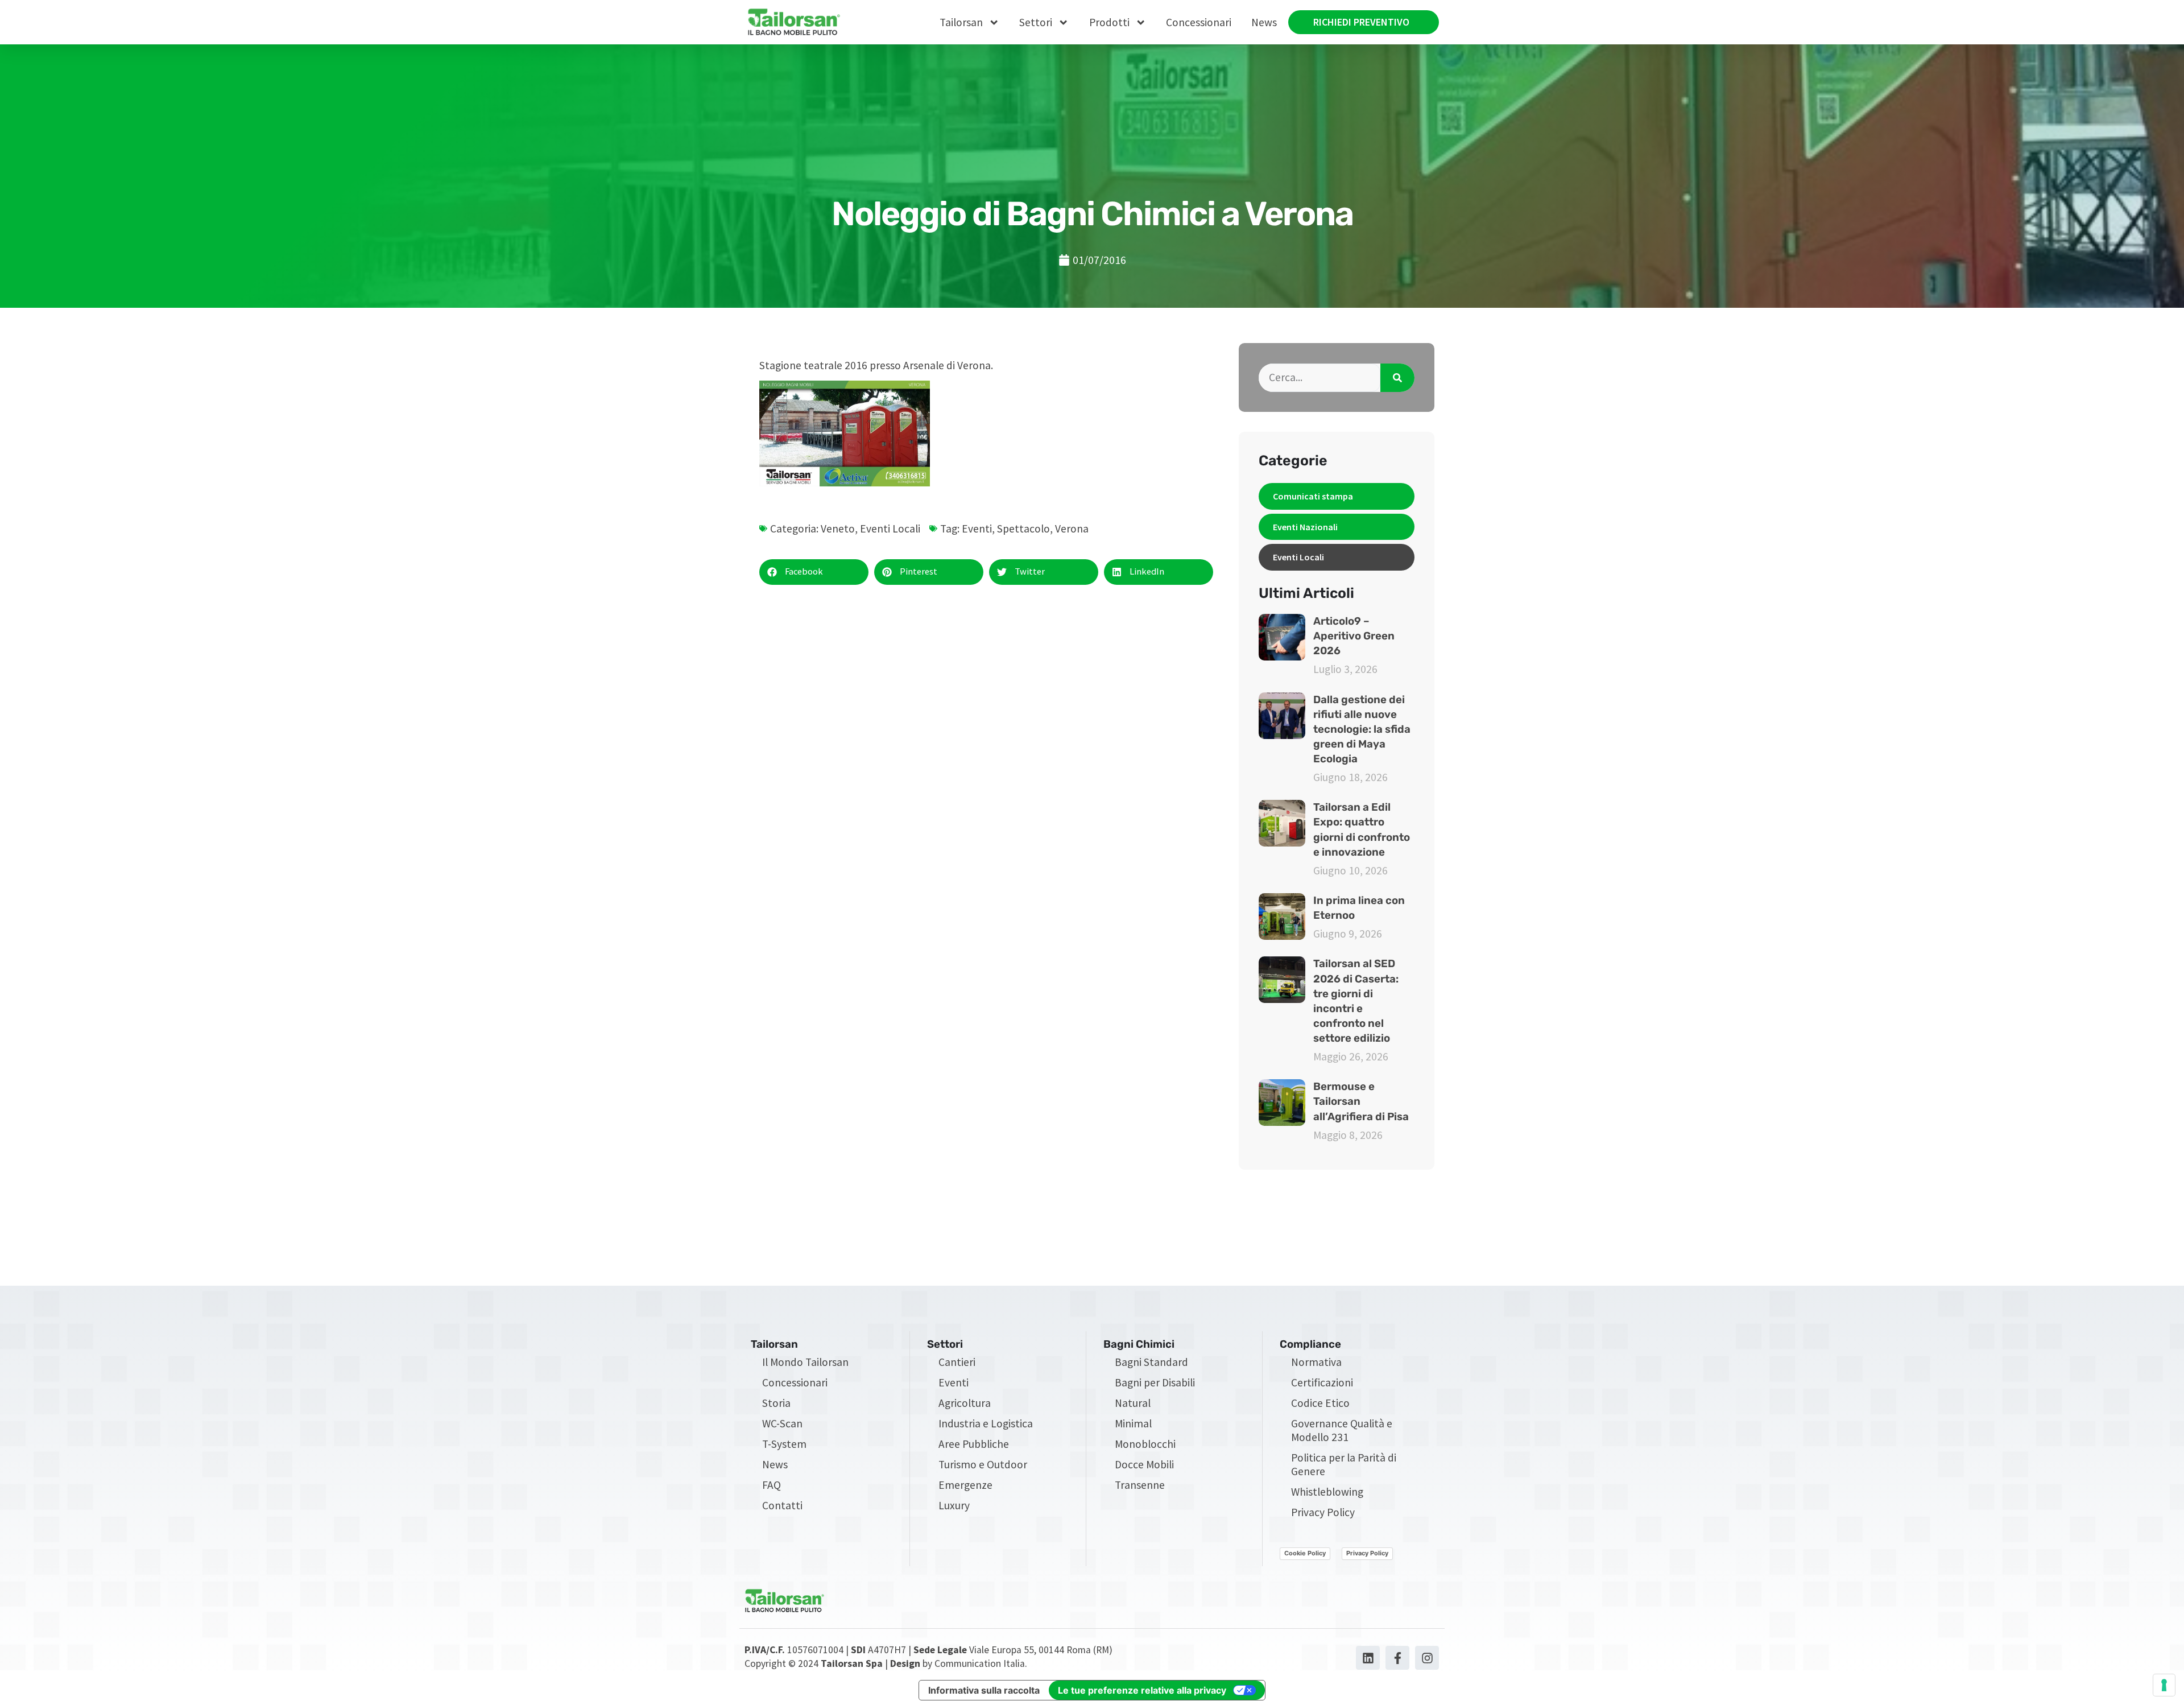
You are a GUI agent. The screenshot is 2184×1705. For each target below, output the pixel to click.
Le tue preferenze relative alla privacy (1142, 1690)
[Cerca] (1397, 378)
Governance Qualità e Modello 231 (1342, 1430)
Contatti (782, 1505)
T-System (784, 1444)
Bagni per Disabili (1155, 1382)
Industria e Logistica (986, 1423)
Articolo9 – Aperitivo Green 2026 (1354, 636)
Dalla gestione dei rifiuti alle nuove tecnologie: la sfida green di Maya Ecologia (1362, 730)
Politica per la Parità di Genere (1344, 1464)
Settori (1036, 22)
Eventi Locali (890, 529)
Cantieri (957, 1362)
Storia (776, 1403)
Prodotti (1109, 22)
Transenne (1140, 1485)
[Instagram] (1427, 1658)
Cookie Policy (1305, 1553)
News (1264, 22)
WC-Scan (782, 1423)
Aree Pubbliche (974, 1444)
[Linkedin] (1368, 1658)
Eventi (977, 529)
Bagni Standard (1151, 1362)
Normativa (1316, 1362)
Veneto (838, 529)
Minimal (1133, 1423)
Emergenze (965, 1485)
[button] (814, 572)
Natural (1133, 1403)
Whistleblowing (1327, 1492)
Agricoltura (965, 1403)
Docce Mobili (1144, 1464)
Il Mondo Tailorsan (805, 1362)
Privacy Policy (1323, 1512)
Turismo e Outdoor (983, 1464)
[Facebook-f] (1397, 1658)
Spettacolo (1023, 529)
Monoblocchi (1145, 1444)
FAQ (772, 1485)
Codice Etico (1320, 1403)
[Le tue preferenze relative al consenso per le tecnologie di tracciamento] (2164, 1685)
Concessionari (1199, 22)
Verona (1072, 529)
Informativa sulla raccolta (984, 1690)
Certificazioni (1322, 1382)
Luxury (954, 1505)
